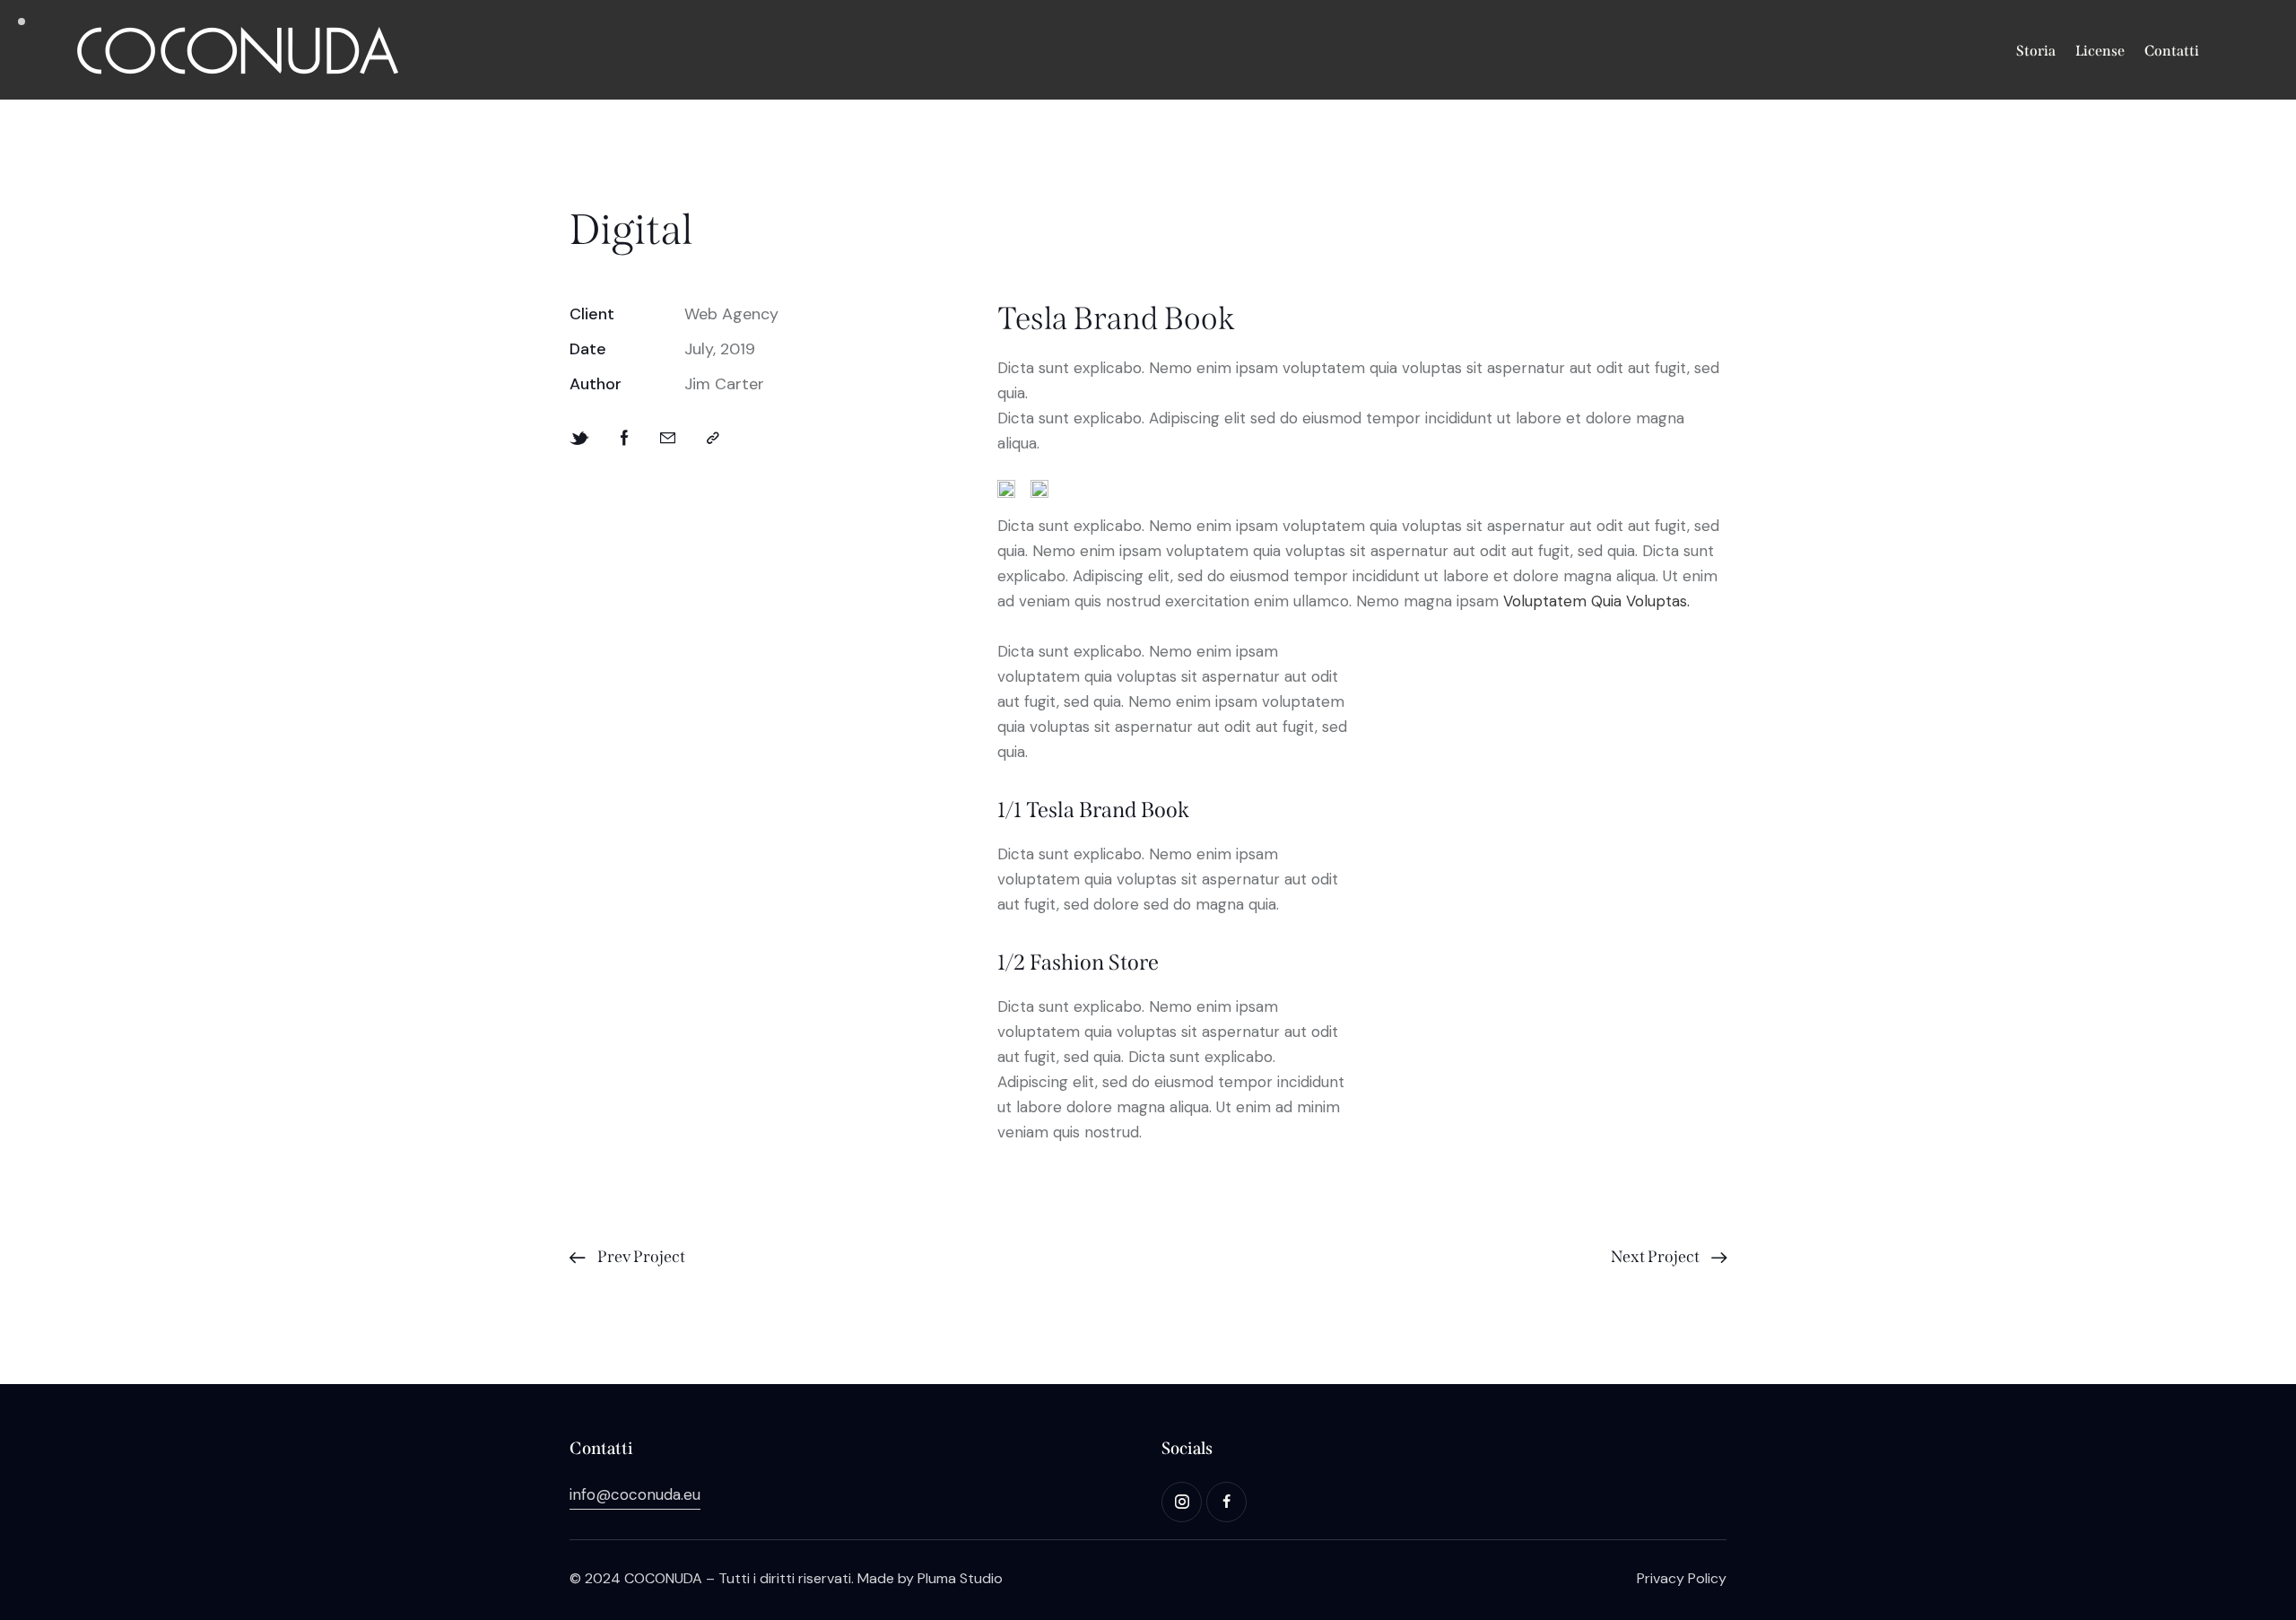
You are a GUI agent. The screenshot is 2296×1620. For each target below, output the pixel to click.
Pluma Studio (960, 1578)
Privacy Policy (1682, 1578)
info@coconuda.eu (635, 1494)
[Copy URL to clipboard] (713, 438)
